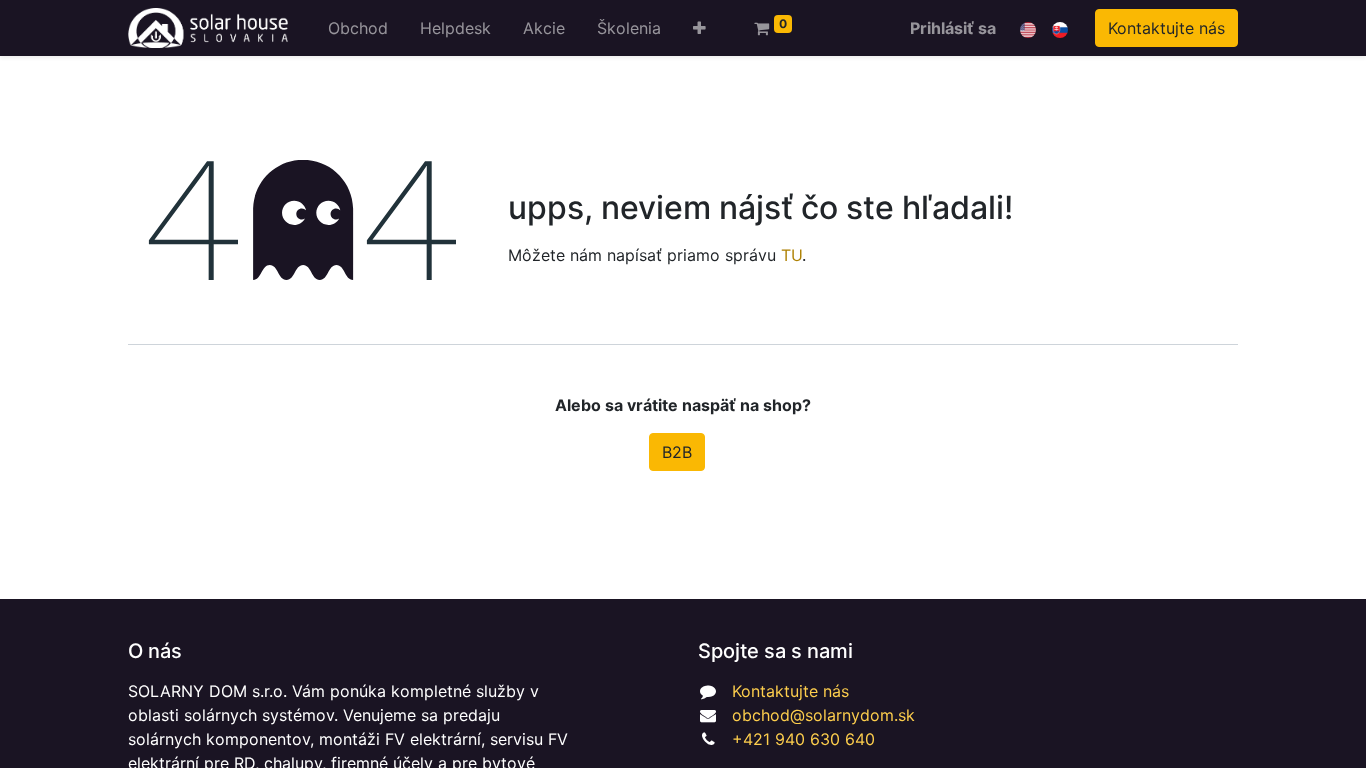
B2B (677, 452)
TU (791, 255)
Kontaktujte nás (1166, 28)
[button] (699, 28)
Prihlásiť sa (953, 28)
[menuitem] (358, 28)
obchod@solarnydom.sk (823, 715)
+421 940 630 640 (803, 739)
